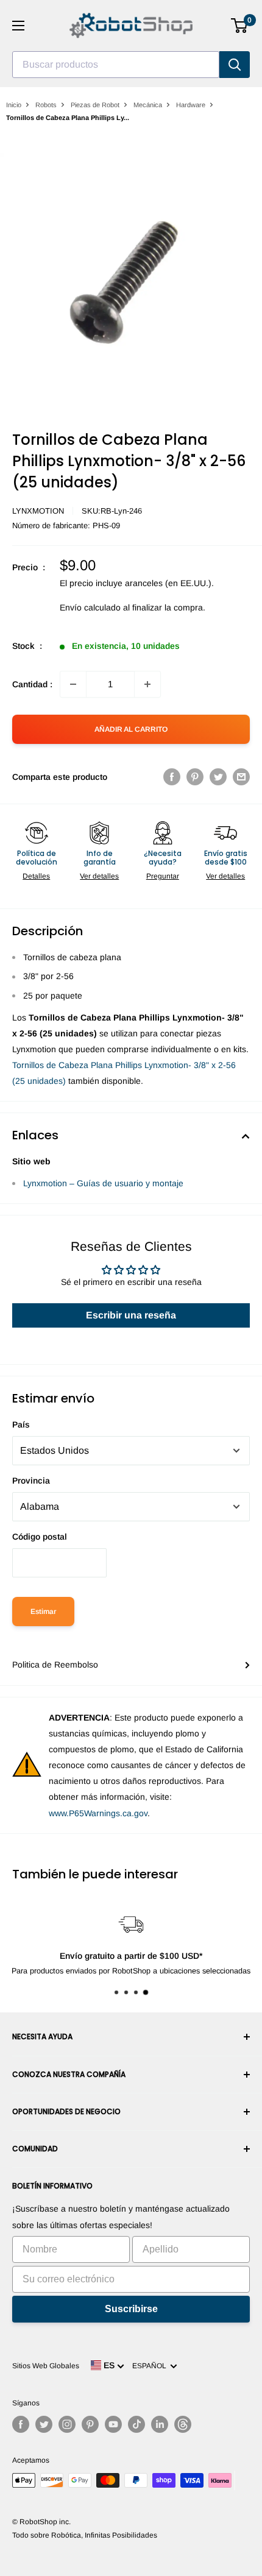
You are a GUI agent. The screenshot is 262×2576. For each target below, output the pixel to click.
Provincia (31, 1481)
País (21, 1424)
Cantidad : (32, 684)
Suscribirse (131, 2309)
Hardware (191, 105)
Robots (46, 105)
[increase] (147, 684)
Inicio (14, 105)
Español (151, 2366)
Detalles (36, 876)
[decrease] (73, 684)
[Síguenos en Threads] (183, 2424)
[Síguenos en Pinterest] (90, 2424)
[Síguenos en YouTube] (113, 2424)
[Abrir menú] (18, 26)
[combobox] (116, 65)
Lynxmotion (38, 511)
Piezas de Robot (95, 105)
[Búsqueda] (235, 65)
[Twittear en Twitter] (218, 777)
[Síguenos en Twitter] (44, 2424)
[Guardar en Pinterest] (195, 777)
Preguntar (163, 876)
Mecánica (148, 105)
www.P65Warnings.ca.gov (98, 1813)
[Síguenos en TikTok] (136, 2424)
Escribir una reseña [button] (131, 1315)
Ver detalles (99, 876)
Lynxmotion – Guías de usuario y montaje (103, 1183)
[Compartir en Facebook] (172, 777)
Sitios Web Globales (46, 2366)
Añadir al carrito (131, 729)
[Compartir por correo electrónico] (241, 777)
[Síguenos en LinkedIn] (160, 2424)
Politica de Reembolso (55, 1665)
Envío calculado (90, 607)
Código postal (40, 1537)
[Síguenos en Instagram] (67, 2424)
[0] (240, 26)
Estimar (43, 1612)
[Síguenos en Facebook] (21, 2424)
